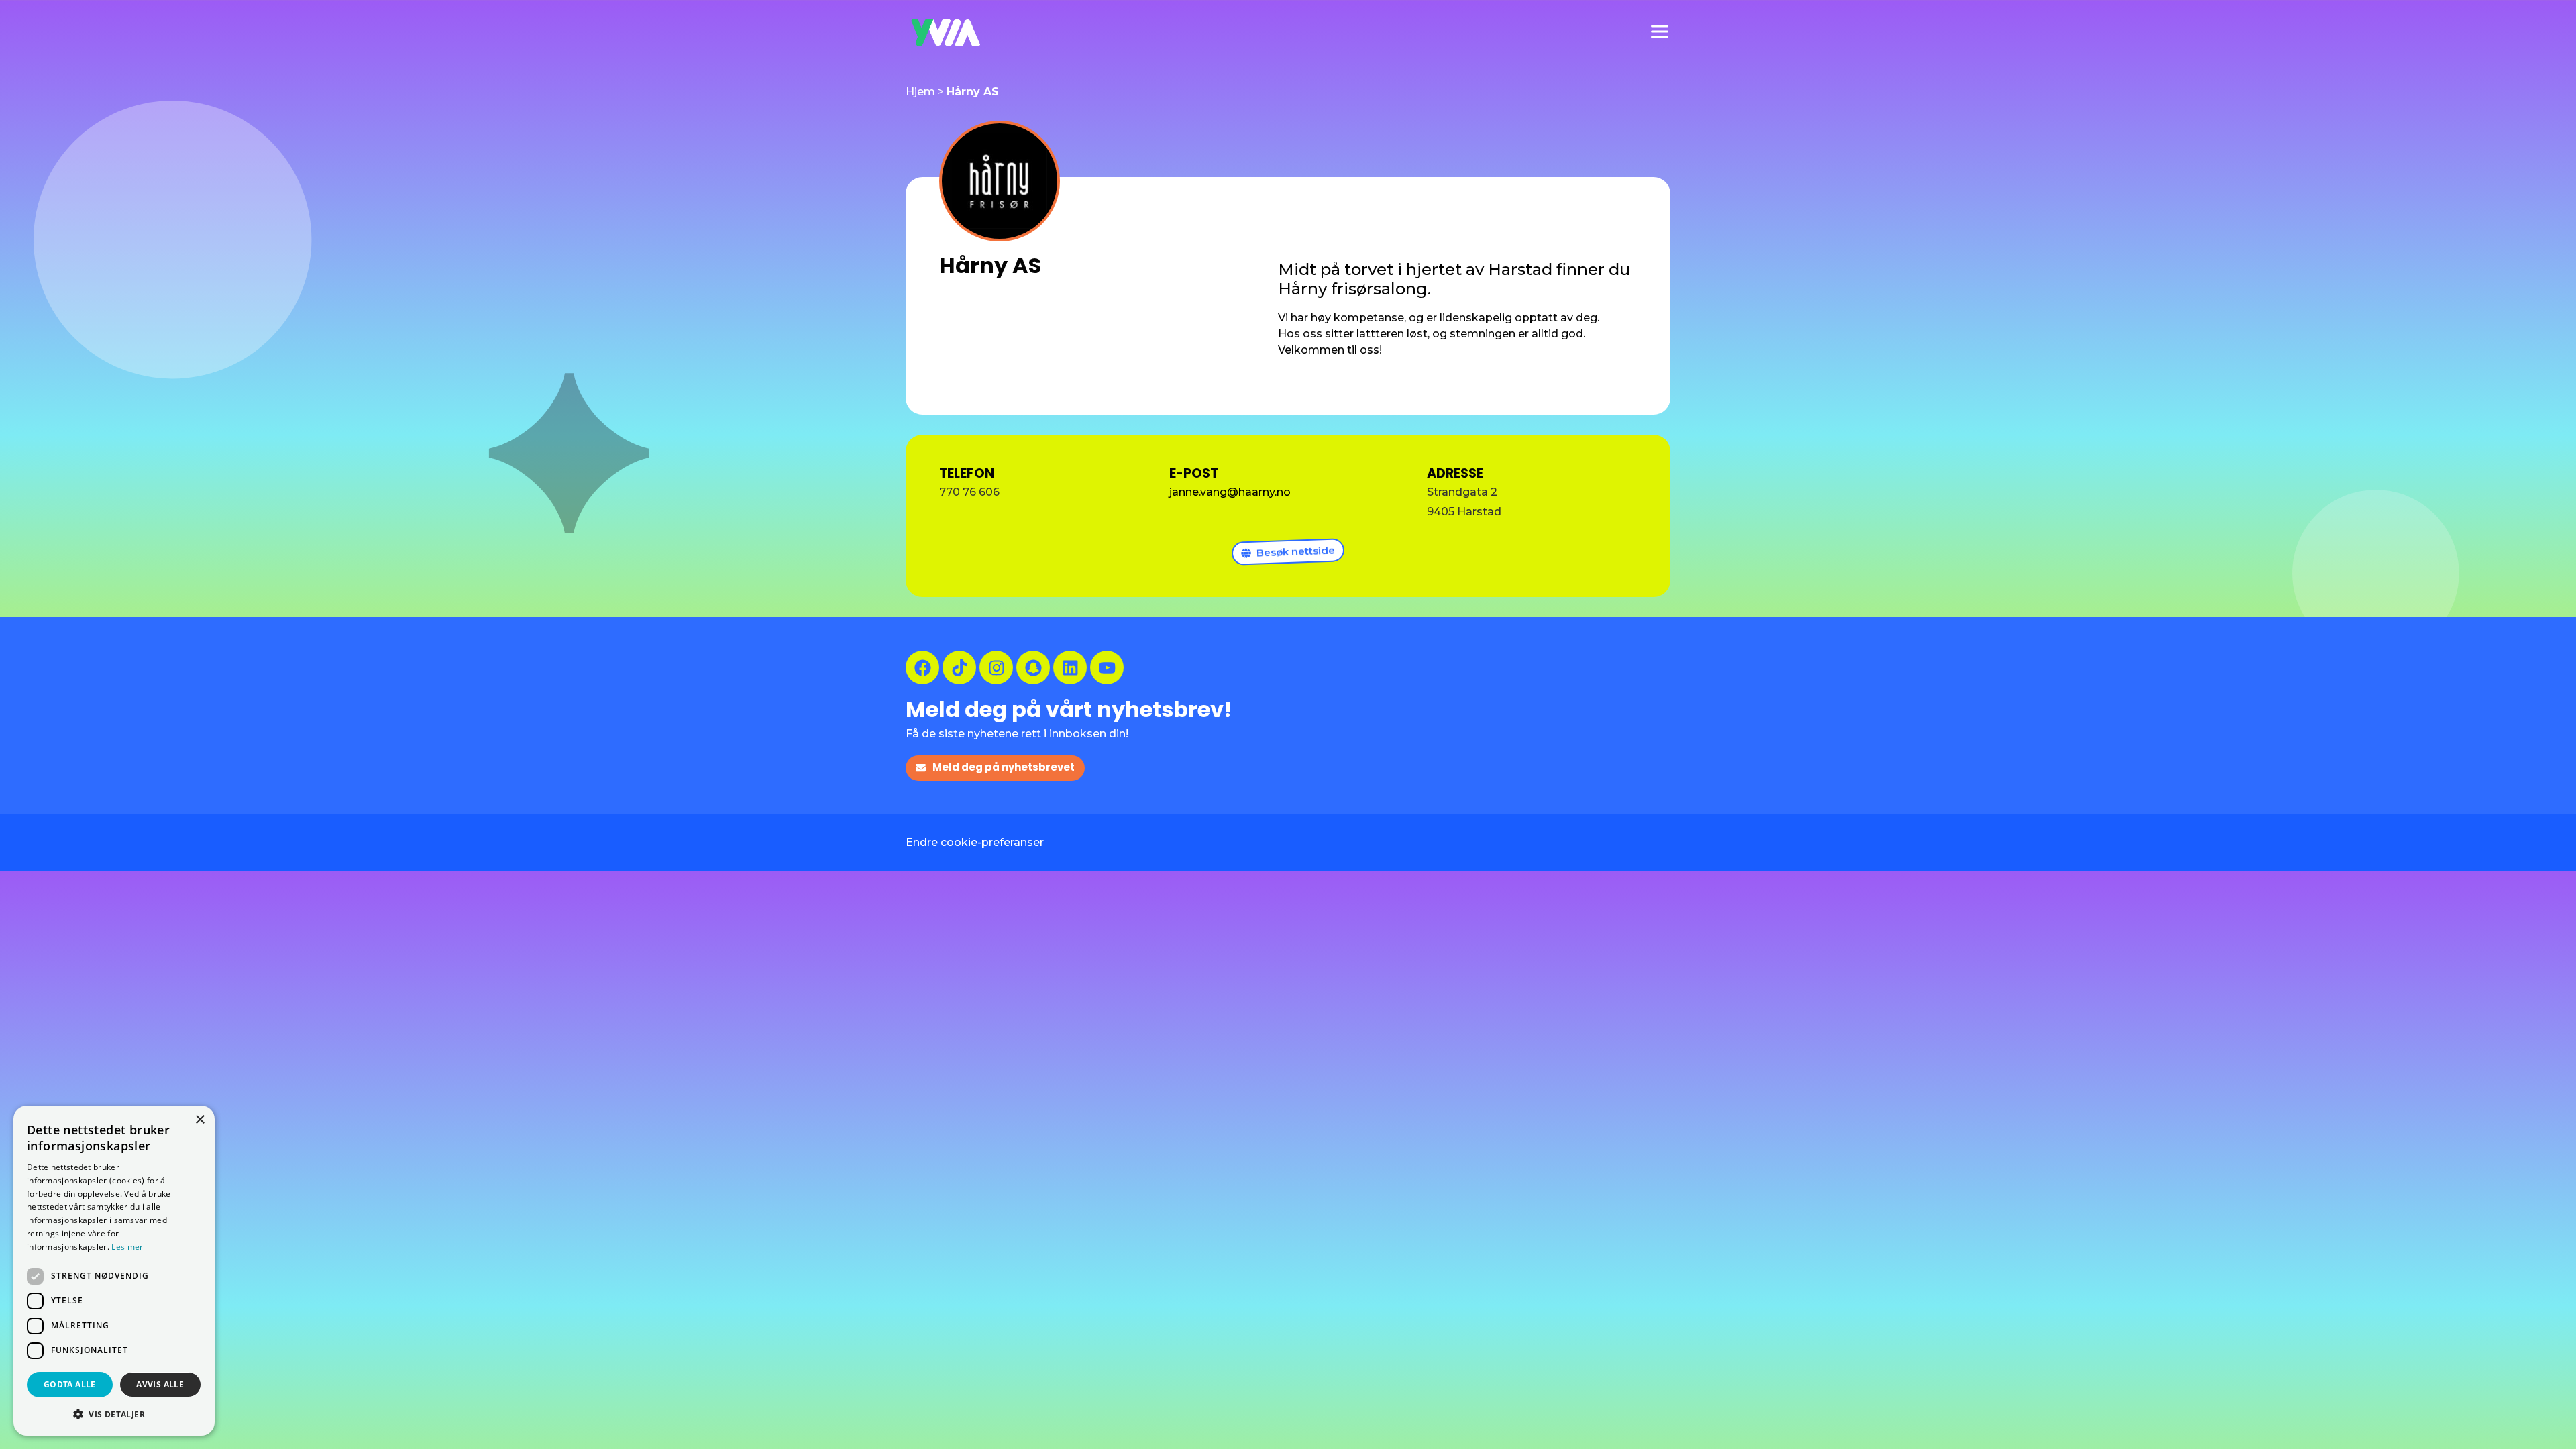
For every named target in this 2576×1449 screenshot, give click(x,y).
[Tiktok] (959, 667)
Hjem (920, 92)
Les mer (127, 1247)
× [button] (200, 1120)
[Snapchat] (1033, 667)
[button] (114, 1414)
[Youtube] (1107, 667)
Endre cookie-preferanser (975, 842)
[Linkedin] (1070, 667)
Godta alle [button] (70, 1384)
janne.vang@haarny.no (1230, 492)
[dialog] (114, 1271)
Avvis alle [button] (160, 1384)
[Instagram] (996, 667)
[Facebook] (922, 667)
